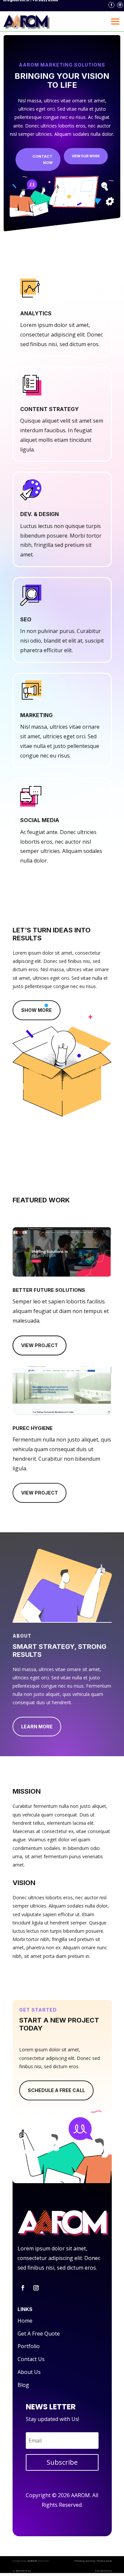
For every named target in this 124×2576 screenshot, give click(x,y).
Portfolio (29, 2346)
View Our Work (86, 156)
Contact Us (31, 2359)
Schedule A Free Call (56, 2090)
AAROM (32, 2561)
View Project (40, 1345)
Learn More (37, 1727)
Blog (23, 2385)
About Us (29, 2372)
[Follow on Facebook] (111, 5)
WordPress (23, 2571)
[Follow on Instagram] (120, 5)
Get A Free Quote (39, 2334)
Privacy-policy (85, 2561)
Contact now (42, 159)
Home (25, 2321)
